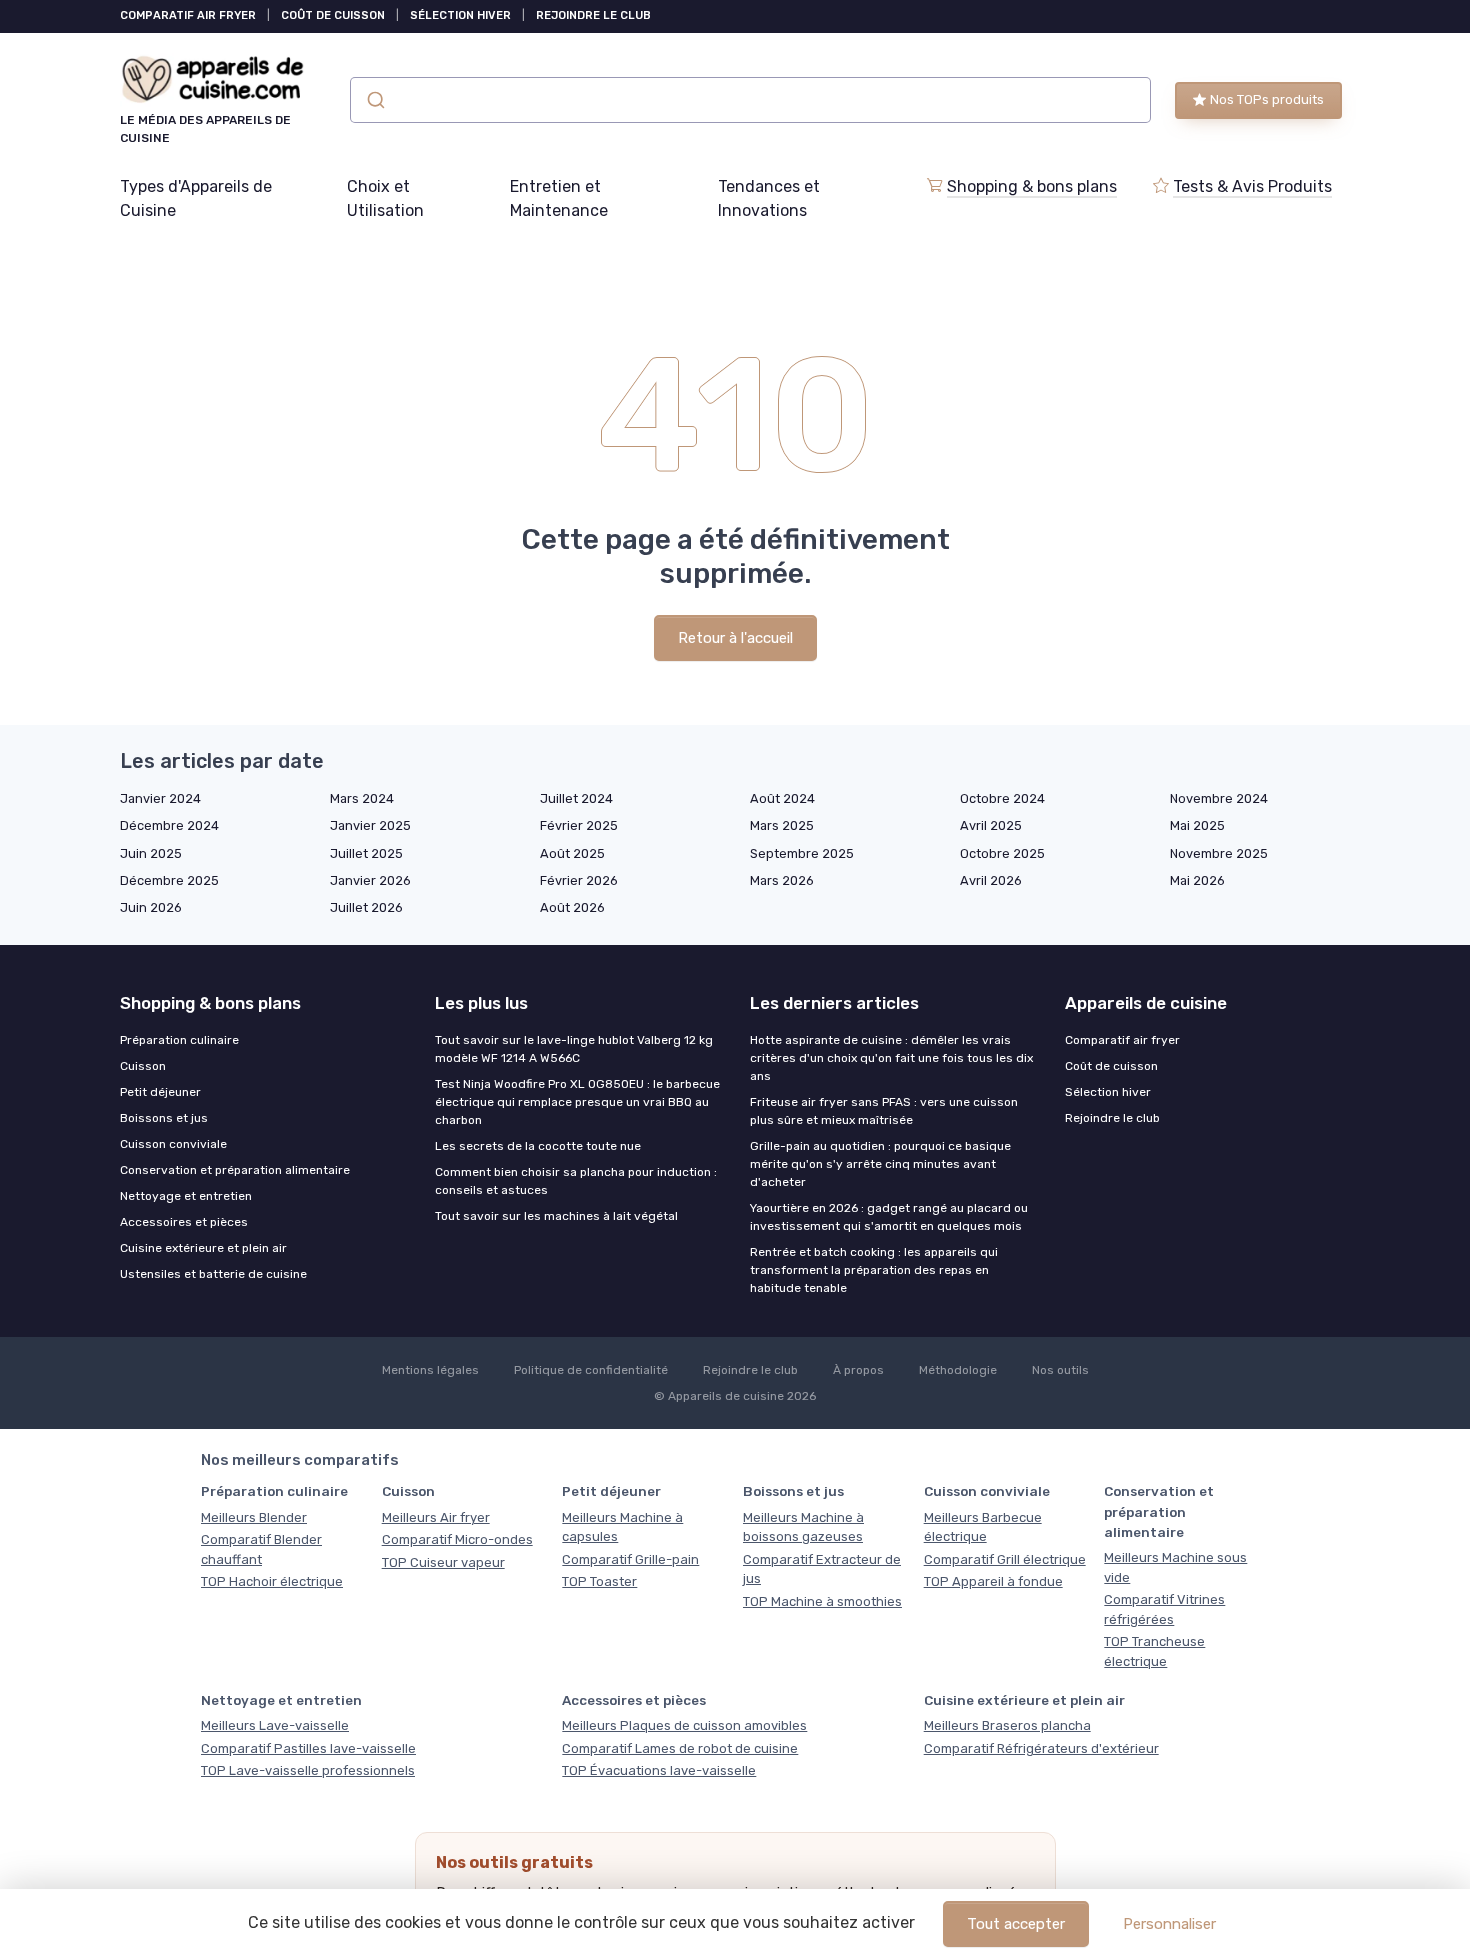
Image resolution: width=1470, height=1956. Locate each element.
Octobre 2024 (1002, 798)
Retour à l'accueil (735, 638)
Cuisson (143, 1066)
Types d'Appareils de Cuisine (196, 198)
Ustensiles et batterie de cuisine (213, 1274)
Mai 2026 (1197, 880)
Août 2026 (572, 907)
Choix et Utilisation (385, 198)
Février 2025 (579, 825)
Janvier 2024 (160, 798)
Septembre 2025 (802, 853)
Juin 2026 (151, 907)
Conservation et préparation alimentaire (235, 1170)
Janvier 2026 (370, 880)
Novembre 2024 (1219, 798)
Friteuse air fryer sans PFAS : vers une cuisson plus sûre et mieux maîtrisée (884, 1111)
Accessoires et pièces (184, 1222)
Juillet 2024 (576, 798)
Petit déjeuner (160, 1092)
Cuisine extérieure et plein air (203, 1248)
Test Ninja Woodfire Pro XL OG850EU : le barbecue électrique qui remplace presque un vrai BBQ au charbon (577, 1102)
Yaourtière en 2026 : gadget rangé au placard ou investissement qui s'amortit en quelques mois (889, 1217)
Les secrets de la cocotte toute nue (538, 1146)
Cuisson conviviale (173, 1144)
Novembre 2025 (1219, 853)
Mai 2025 (1197, 825)
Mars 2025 (782, 825)
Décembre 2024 (169, 825)
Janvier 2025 (370, 825)
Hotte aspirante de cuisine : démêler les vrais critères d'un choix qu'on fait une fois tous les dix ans (891, 1058)
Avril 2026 (991, 880)
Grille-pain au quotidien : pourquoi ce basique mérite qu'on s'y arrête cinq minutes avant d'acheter (880, 1164)
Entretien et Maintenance (559, 198)
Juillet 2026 (366, 907)
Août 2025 (572, 853)
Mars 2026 (782, 880)
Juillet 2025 (366, 853)
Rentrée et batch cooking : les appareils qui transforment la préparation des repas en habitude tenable (874, 1270)
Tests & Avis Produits (1252, 186)
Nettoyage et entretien (186, 1196)
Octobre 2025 (1002, 853)
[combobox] (750, 100)
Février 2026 (579, 880)
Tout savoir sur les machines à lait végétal (556, 1216)
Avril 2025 (991, 825)
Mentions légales (430, 1370)
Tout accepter (1016, 1924)
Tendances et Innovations (769, 198)
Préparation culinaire (179, 1040)
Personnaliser (1169, 1924)
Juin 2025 (151, 853)
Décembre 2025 (169, 880)
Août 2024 (782, 798)
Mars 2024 (362, 798)
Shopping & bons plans (1032, 186)
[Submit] (374, 100)
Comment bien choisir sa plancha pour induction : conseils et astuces (576, 1181)
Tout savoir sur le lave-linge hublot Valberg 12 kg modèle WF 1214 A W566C (574, 1049)
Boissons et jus (164, 1118)
